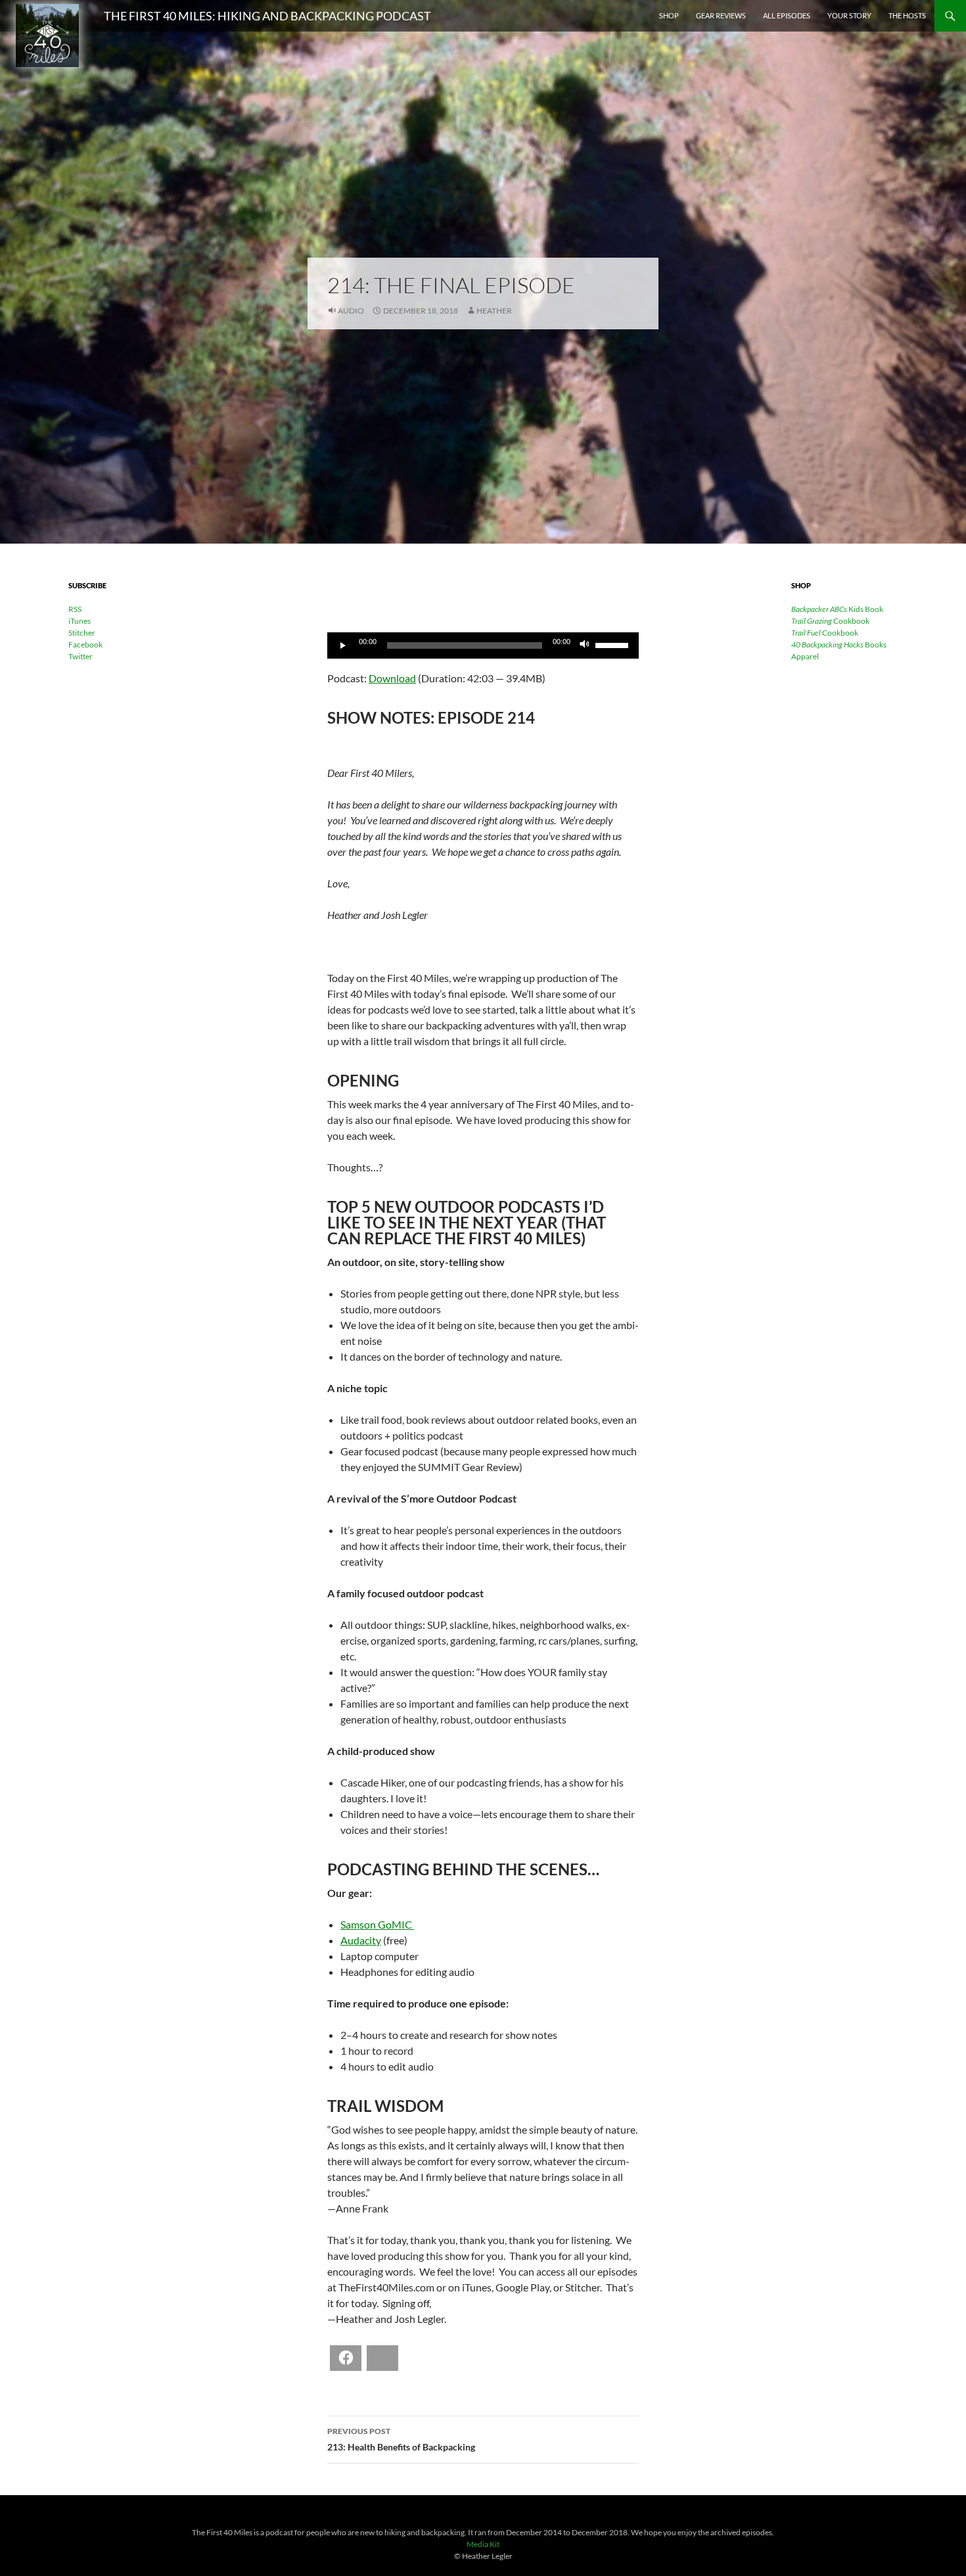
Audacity (361, 1940)
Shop (669, 15)
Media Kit (483, 2544)
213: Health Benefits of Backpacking (401, 2439)
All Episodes (787, 15)
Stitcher (82, 633)
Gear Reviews (721, 15)
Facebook (85, 644)
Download (392, 678)
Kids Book (837, 609)
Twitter (80, 656)
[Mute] (585, 645)
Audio (351, 311)
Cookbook (830, 621)
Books (839, 644)
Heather (494, 311)
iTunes (80, 621)
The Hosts (907, 15)
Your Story (849, 15)
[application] (483, 645)
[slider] (614, 644)
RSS (75, 609)
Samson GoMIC (377, 1924)
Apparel (805, 656)
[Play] (344, 645)
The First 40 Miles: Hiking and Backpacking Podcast (267, 16)
